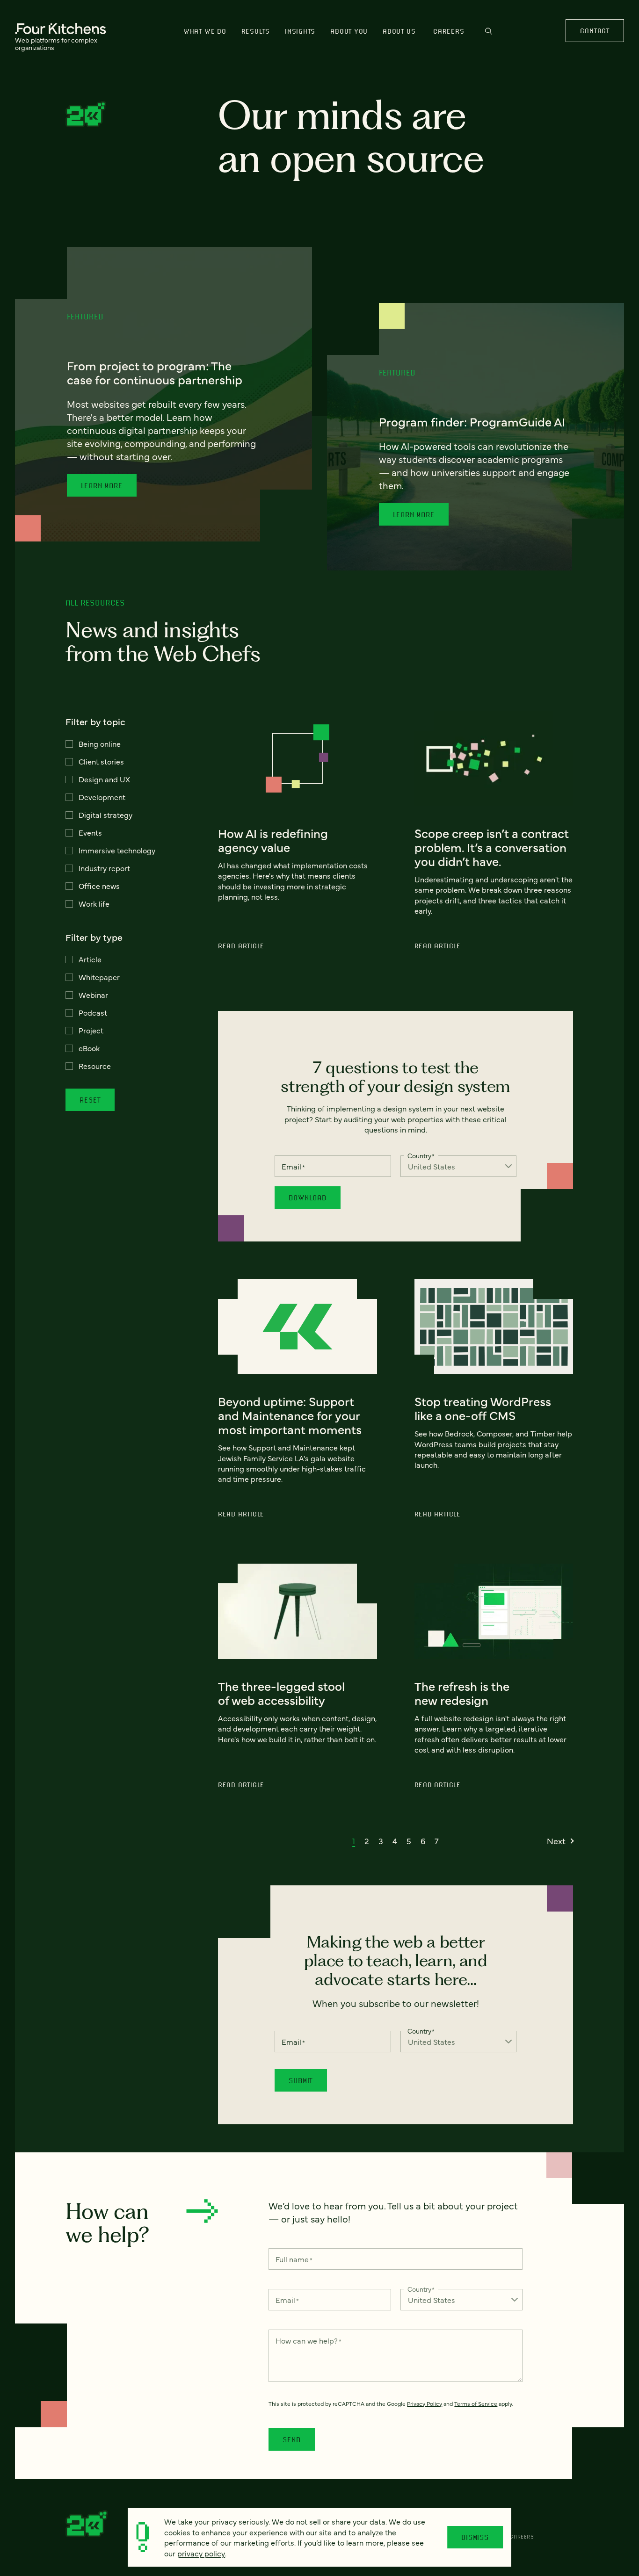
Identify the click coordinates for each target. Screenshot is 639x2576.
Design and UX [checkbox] (104, 779)
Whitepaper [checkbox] (99, 977)
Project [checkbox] (91, 1030)
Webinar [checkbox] (93, 995)
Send (291, 2439)
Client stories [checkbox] (101, 761)
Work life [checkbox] (94, 903)
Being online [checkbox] (100, 743)
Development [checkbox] (102, 797)
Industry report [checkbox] (104, 868)
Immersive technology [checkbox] (117, 850)
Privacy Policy (425, 2403)
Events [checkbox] (90, 832)
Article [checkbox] (90, 959)
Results (256, 31)
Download (307, 1198)
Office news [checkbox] (99, 886)
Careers (449, 31)
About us (399, 31)
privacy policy (201, 2553)
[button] (354, 1841)
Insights (300, 31)
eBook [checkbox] (89, 1048)
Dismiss (475, 2537)
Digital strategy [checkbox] (105, 815)
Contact (595, 31)
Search (489, 35)
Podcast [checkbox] (93, 1012)
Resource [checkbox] (95, 1066)
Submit (301, 2080)
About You (349, 31)
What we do (205, 31)
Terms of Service (476, 2403)
